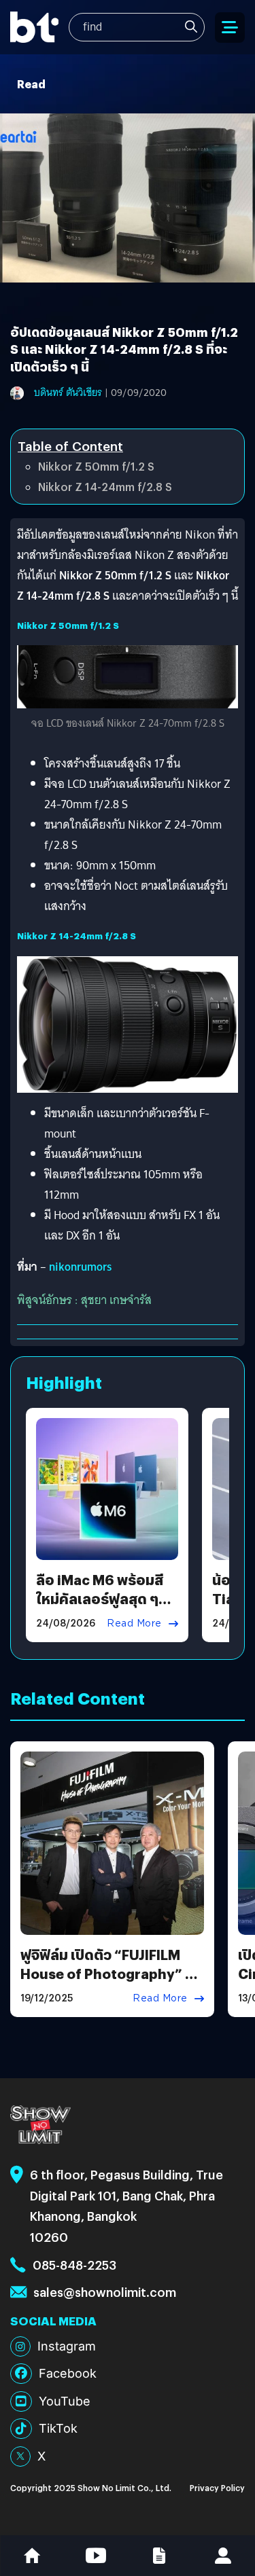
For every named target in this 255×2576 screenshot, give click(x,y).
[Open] (230, 28)
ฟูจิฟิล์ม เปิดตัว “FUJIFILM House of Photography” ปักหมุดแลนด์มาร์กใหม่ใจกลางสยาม (112, 1983)
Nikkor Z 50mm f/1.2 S (96, 466)
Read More (134, 1623)
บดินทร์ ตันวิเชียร (68, 393)
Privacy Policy (217, 2487)
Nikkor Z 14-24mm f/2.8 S (105, 487)
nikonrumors (81, 1267)
